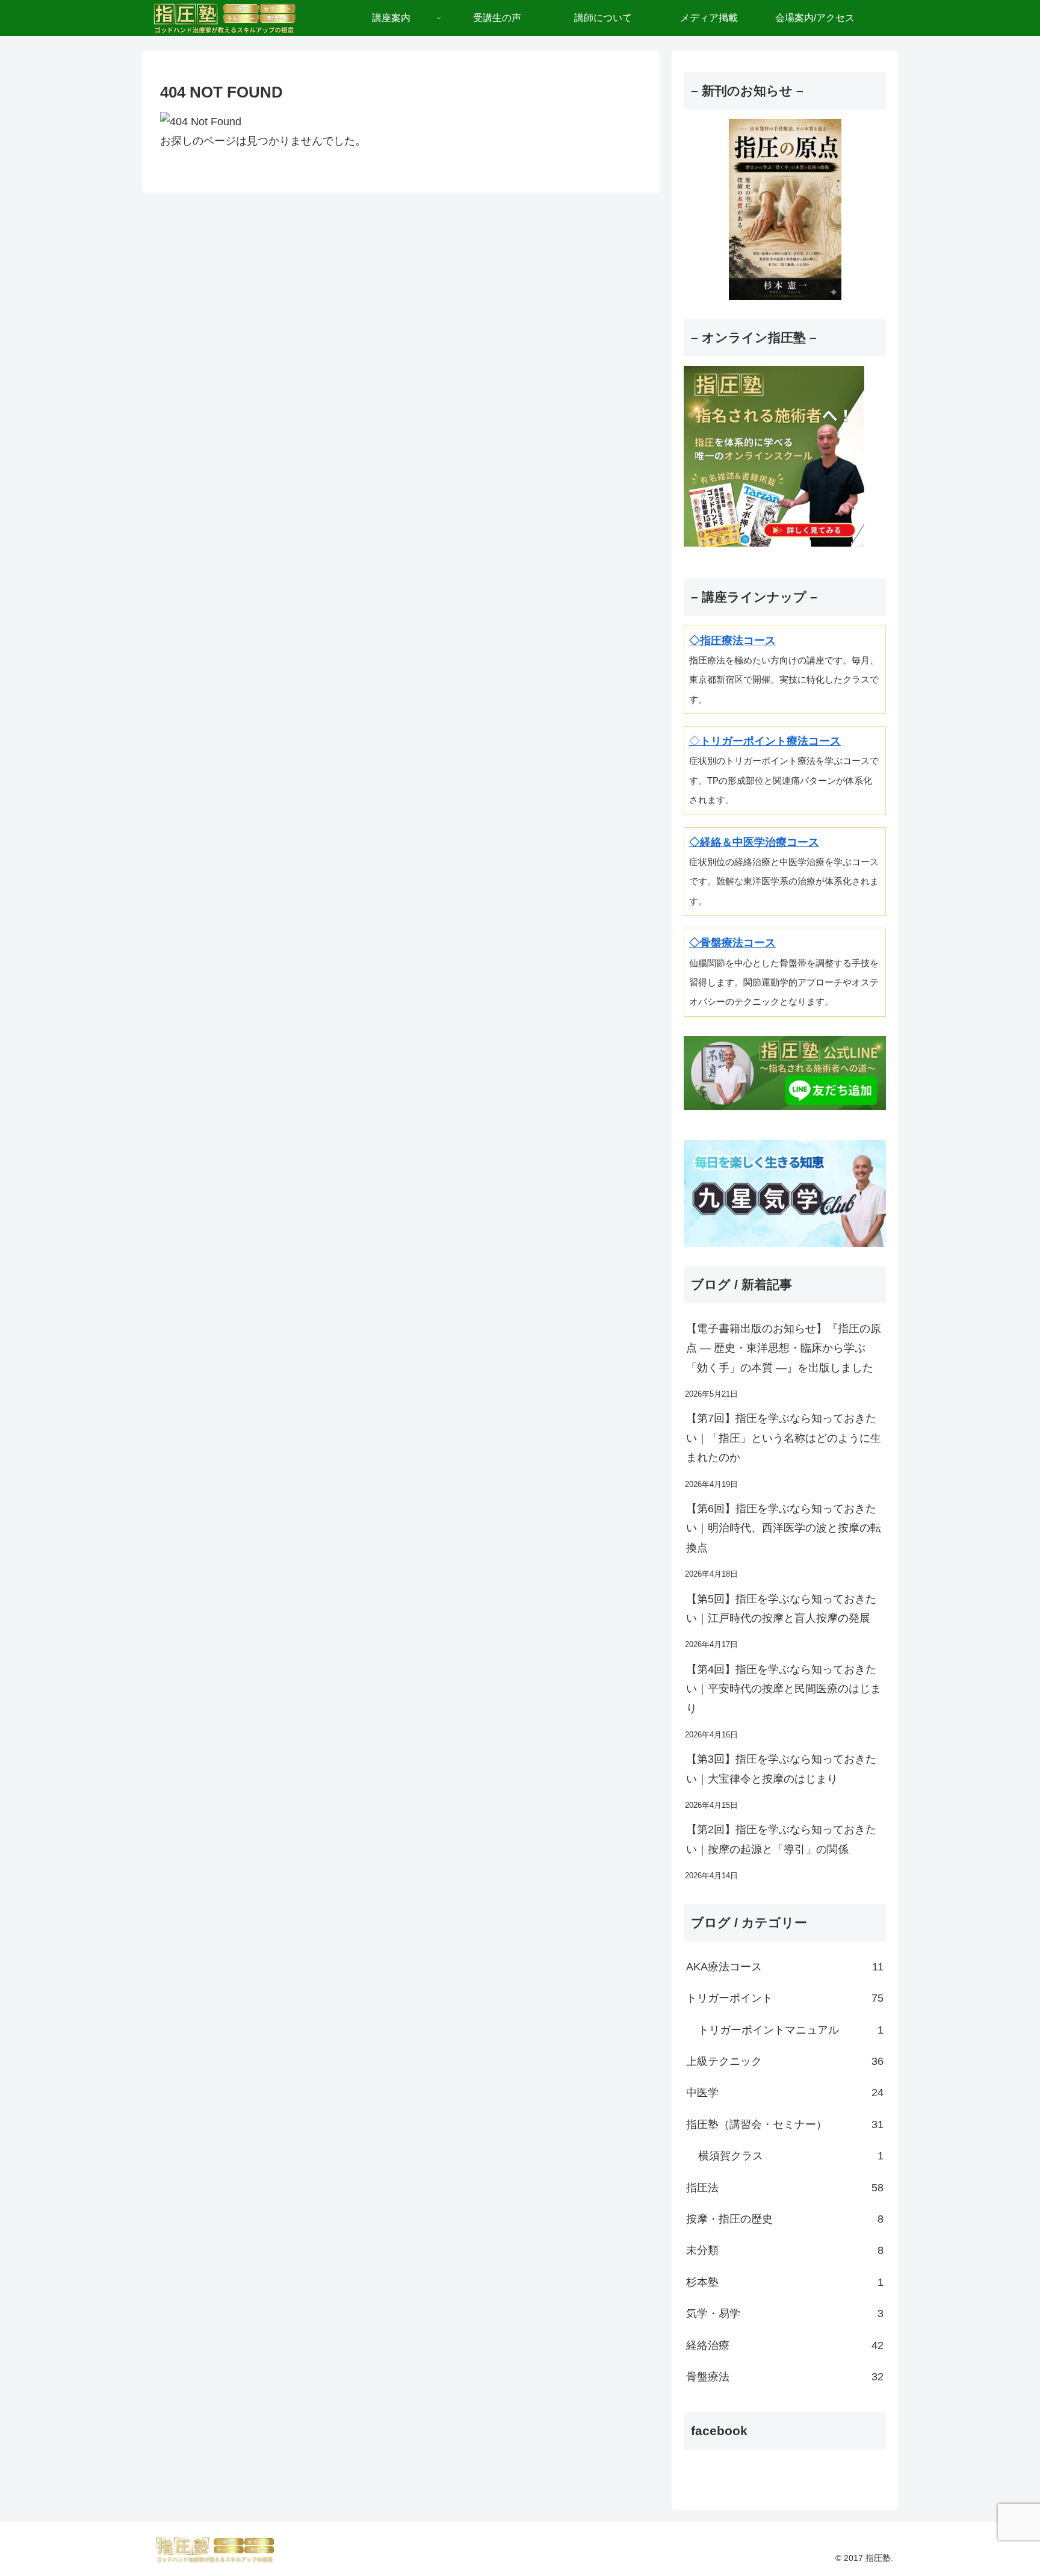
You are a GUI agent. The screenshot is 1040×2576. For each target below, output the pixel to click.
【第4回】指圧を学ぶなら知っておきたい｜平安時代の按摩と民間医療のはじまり (784, 1689)
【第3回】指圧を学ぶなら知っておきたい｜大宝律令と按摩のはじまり (781, 1769)
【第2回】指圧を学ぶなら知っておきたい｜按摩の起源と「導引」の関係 (781, 1839)
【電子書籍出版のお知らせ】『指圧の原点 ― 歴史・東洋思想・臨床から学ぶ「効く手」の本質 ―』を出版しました (784, 1348)
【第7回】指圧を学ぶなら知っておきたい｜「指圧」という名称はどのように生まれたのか (784, 1438)
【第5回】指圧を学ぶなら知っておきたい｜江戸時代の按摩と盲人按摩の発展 (781, 1609)
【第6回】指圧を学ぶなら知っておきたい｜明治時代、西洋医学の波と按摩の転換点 (784, 1528)
